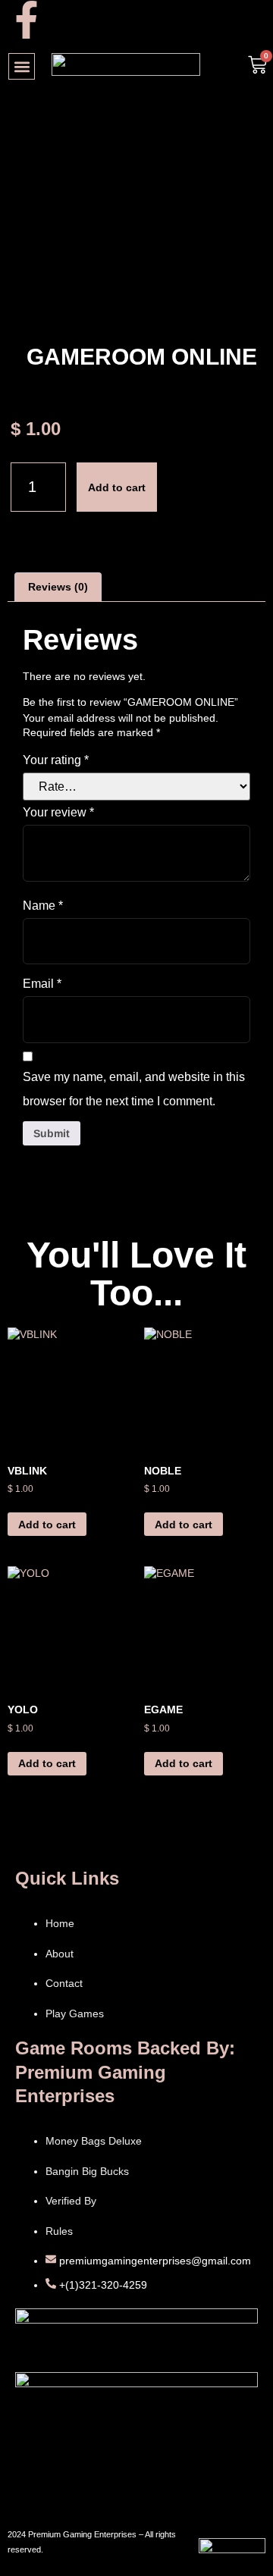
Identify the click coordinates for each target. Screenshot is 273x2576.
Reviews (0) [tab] (58, 587)
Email (42, 984)
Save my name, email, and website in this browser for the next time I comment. (134, 1089)
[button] (22, 66)
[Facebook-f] (27, 20)
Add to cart (117, 487)
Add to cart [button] (47, 1525)
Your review (58, 812)
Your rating (56, 760)
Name (43, 906)
